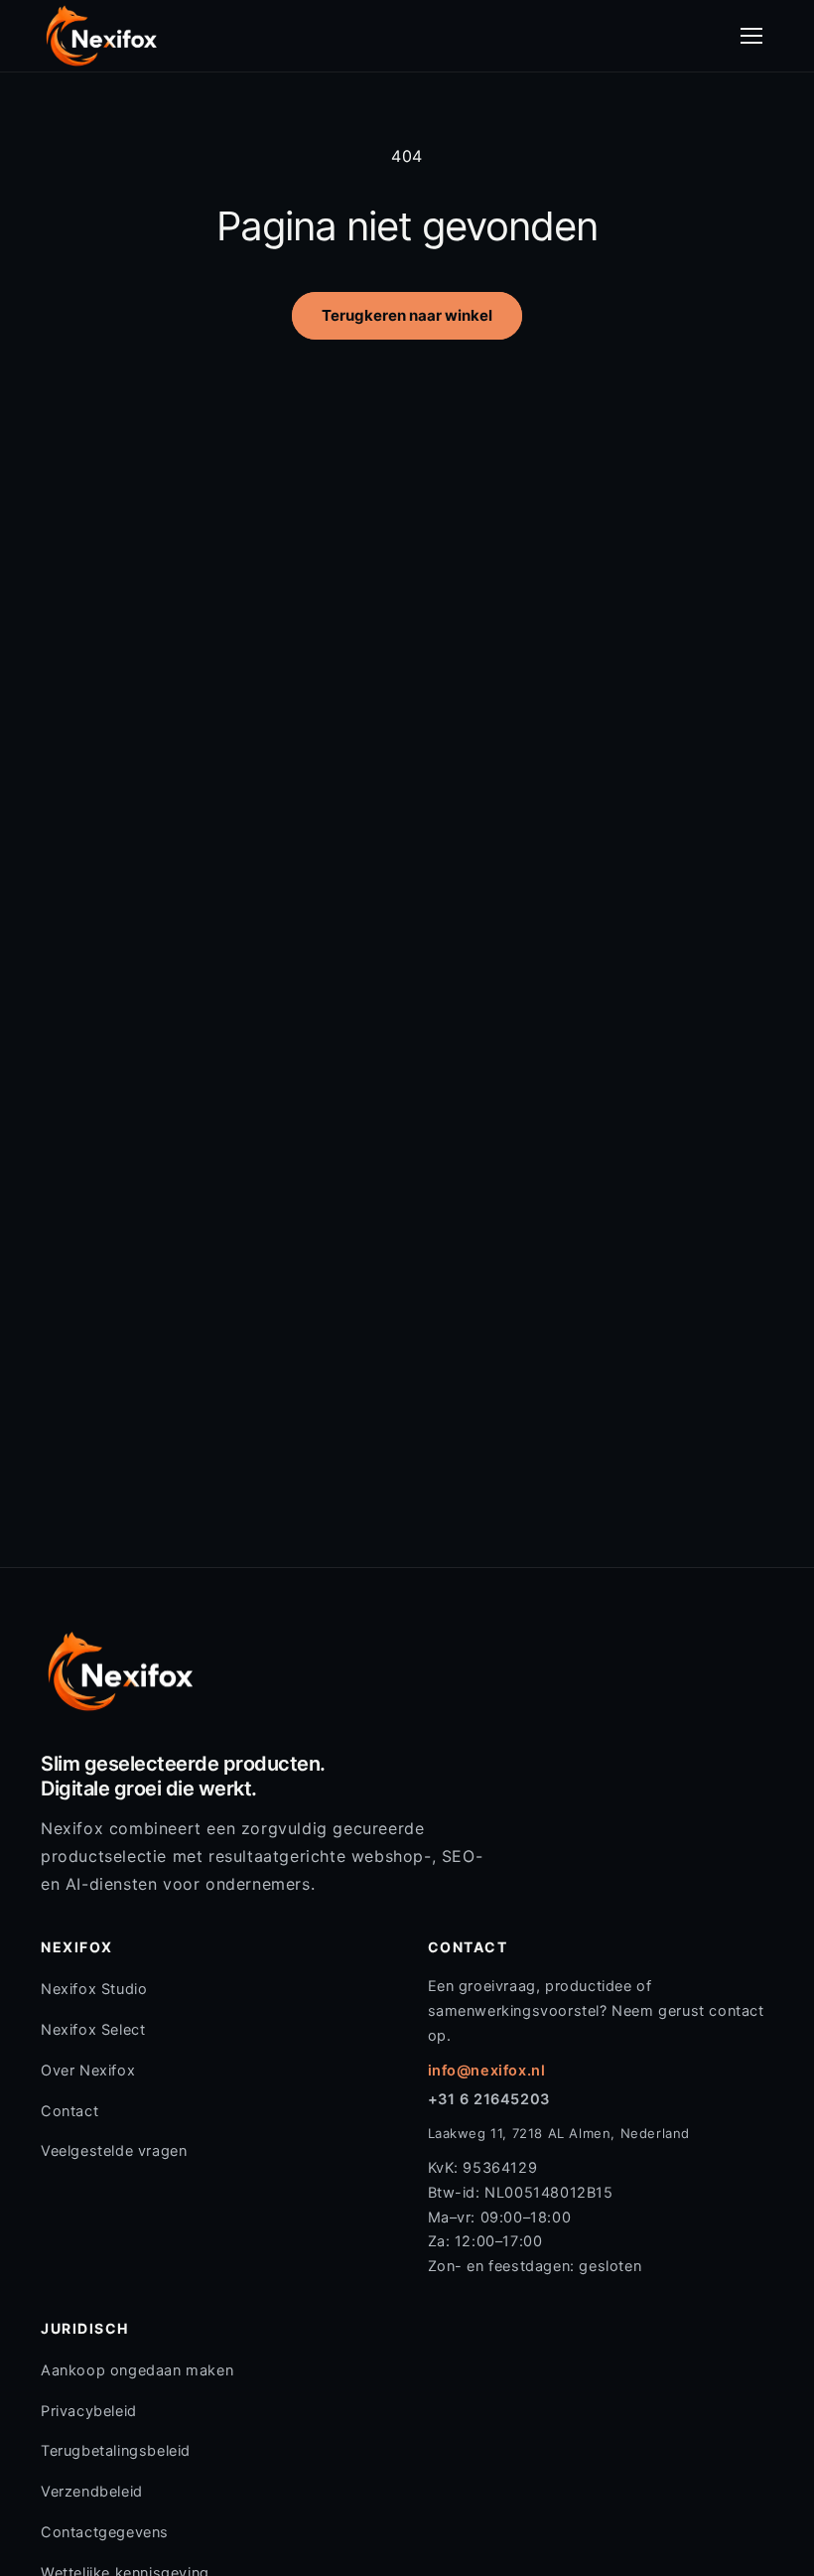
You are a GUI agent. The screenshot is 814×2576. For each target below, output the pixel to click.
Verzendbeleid (92, 2492)
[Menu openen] (751, 36)
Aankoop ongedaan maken (137, 2370)
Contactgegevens (105, 2532)
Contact (69, 2111)
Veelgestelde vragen (114, 2151)
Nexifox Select (93, 2030)
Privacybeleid (89, 2411)
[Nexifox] (101, 36)
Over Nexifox (88, 2071)
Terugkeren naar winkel (407, 315)
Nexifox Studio (94, 1989)
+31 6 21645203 (489, 2099)
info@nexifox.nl (487, 2071)
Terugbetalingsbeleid (116, 2451)
